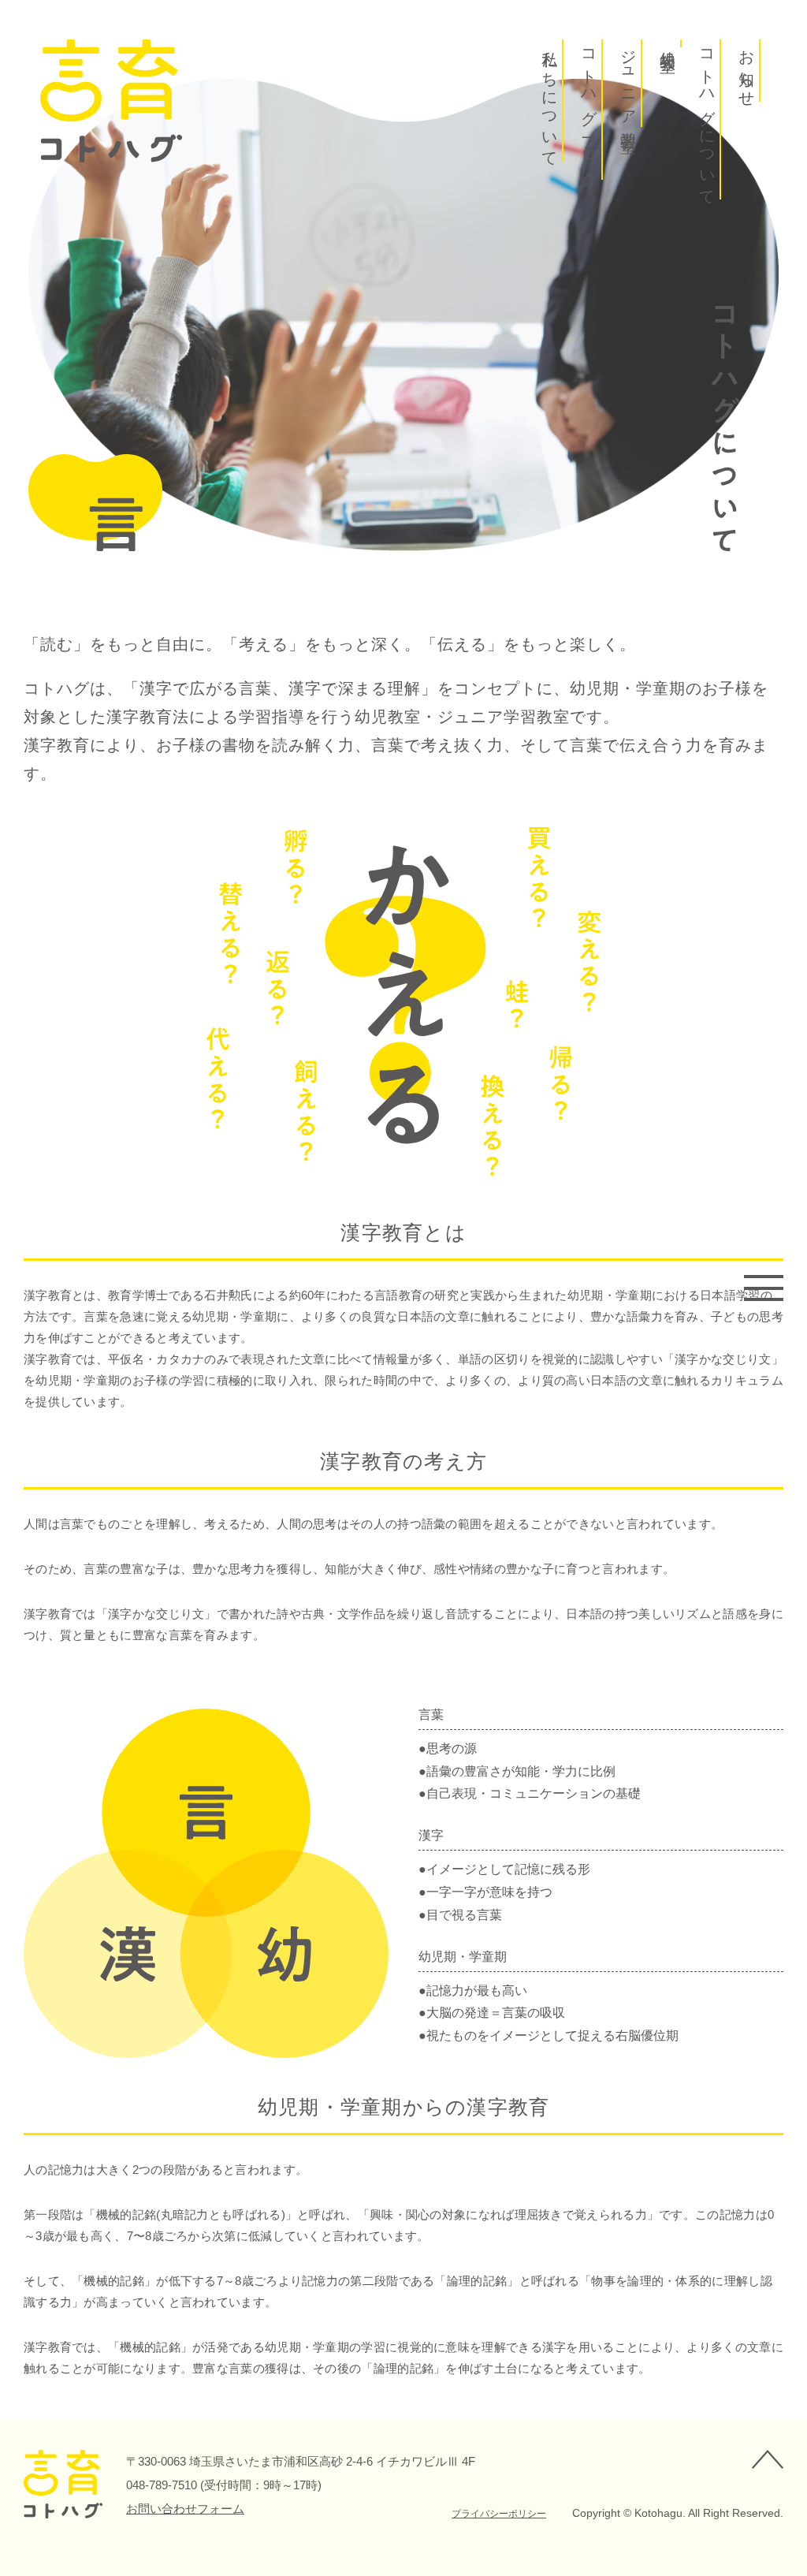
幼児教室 (668, 43)
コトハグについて (708, 119)
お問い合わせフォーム (185, 2509)
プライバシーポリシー (499, 2514)
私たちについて (550, 101)
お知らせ (747, 71)
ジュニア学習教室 (629, 83)
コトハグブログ (589, 110)
